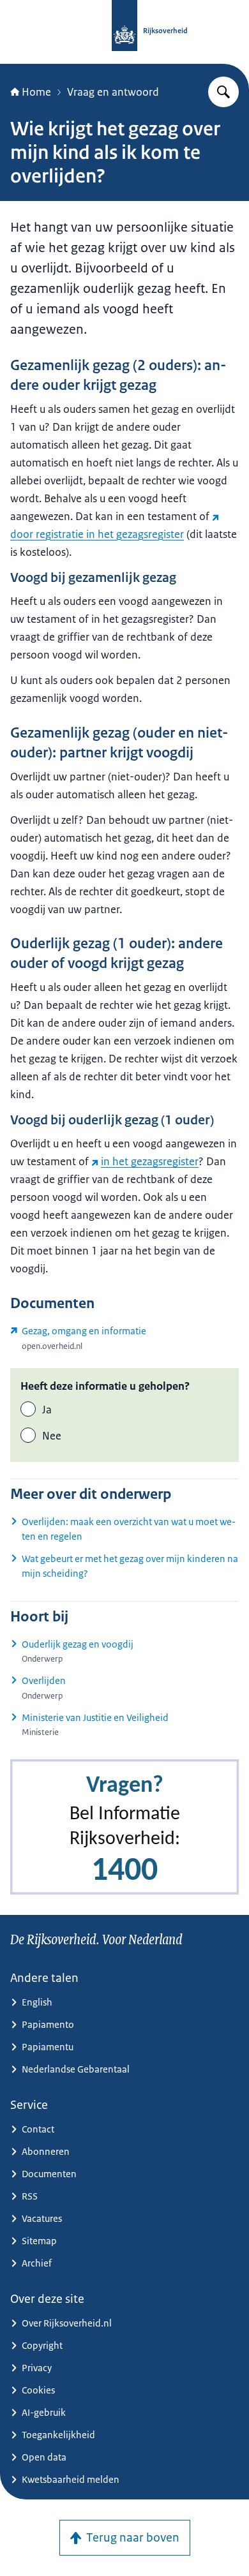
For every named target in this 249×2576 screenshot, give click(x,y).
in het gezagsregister (150, 1161)
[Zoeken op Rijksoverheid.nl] (223, 92)
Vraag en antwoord (113, 92)
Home (36, 92)
